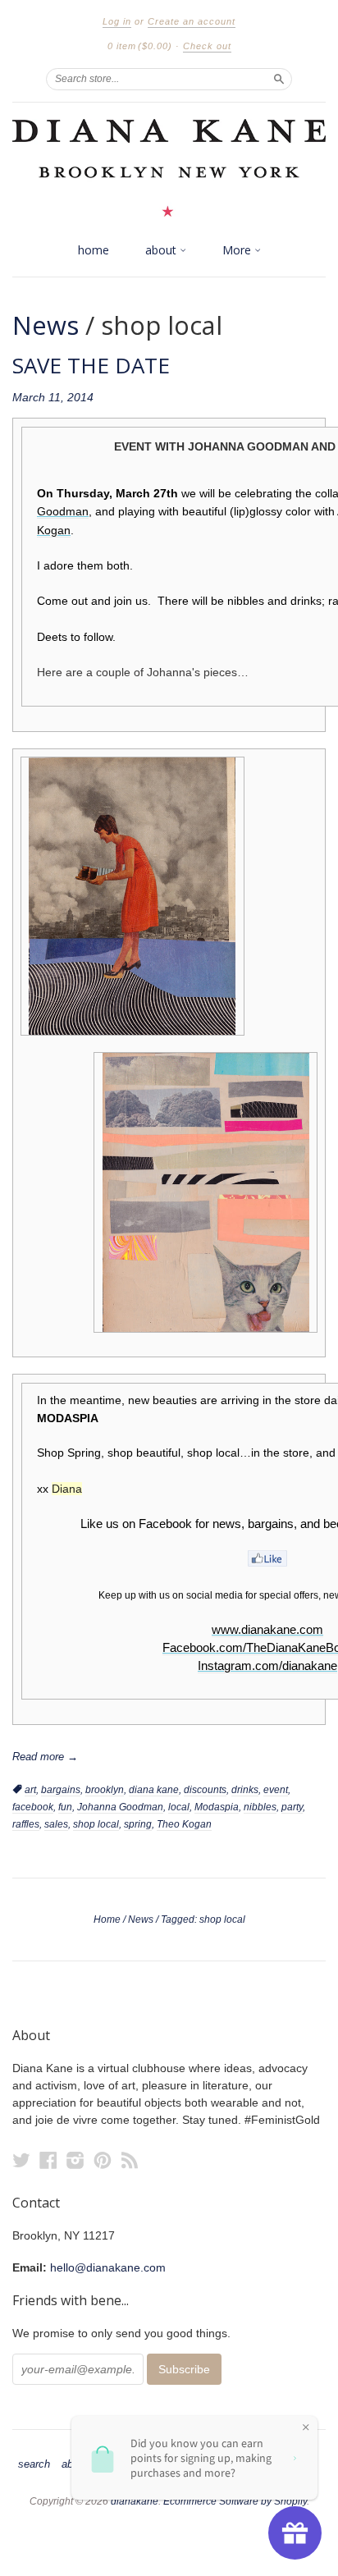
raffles (26, 1824)
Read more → (45, 1757)
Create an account (192, 21)
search (34, 2464)
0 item (140, 46)
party (292, 1807)
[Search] (279, 79)
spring (138, 1824)
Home (107, 1919)
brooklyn (105, 1790)
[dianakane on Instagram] (75, 2160)
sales (56, 1824)
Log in (117, 21)
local (179, 1807)
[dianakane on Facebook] (48, 2160)
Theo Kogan (184, 1824)
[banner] (169, 168)
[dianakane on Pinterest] (103, 2160)
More (238, 250)
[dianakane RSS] (130, 2160)
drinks (245, 1790)
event (276, 1790)
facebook (33, 1807)
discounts (205, 1790)
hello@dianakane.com (108, 2267)
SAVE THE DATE (91, 365)
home (94, 250)
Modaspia (217, 1807)
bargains (61, 1790)
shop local (96, 1824)
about (162, 250)
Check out (207, 46)
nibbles (260, 1807)
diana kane (154, 1790)
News (46, 325)
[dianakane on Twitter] (21, 2160)
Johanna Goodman (120, 1807)
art (30, 1790)
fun (65, 1807)
